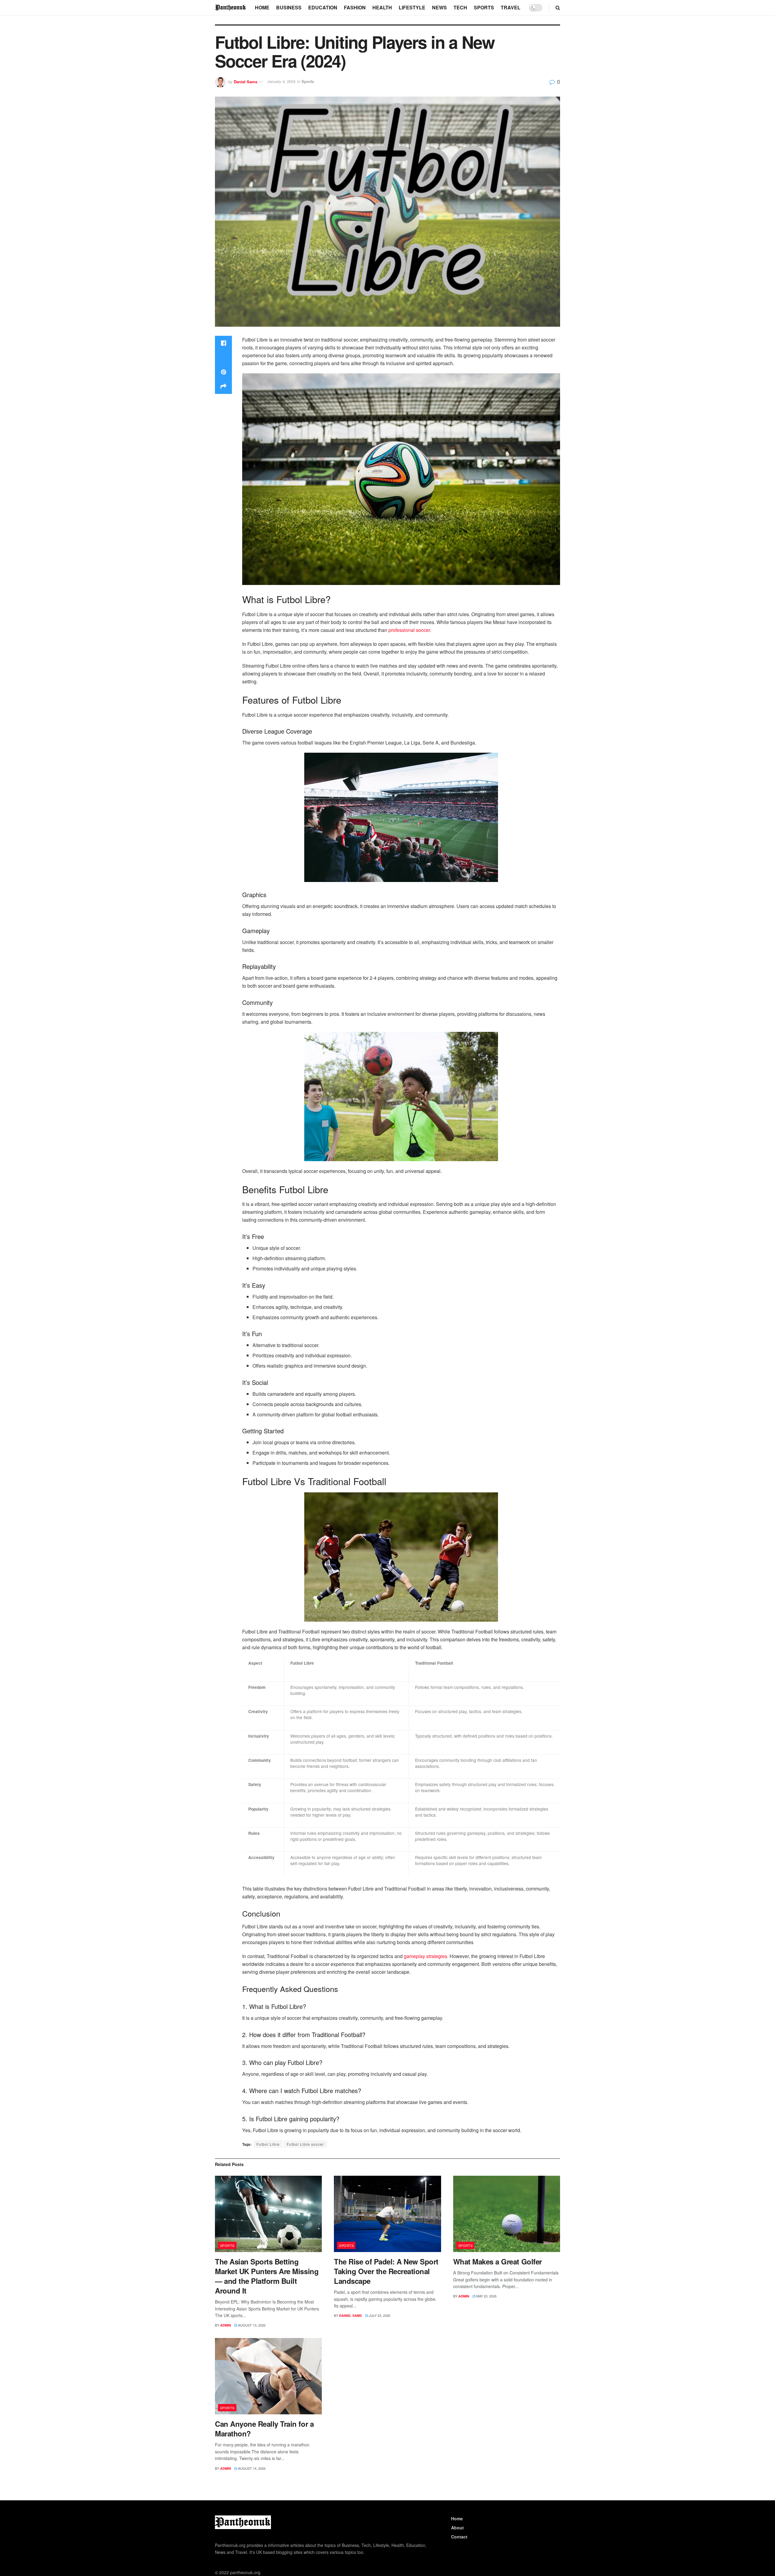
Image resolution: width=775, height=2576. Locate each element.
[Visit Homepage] (231, 7)
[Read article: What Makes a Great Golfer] (507, 2214)
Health (382, 7)
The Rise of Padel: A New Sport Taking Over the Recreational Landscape (386, 2271)
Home (262, 7)
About (457, 2528)
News (439, 7)
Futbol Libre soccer (305, 2144)
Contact (459, 2537)
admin (226, 2325)
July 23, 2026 (379, 2315)
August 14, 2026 (251, 2468)
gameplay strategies (425, 1956)
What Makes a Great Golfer (498, 2261)
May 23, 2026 (486, 2296)
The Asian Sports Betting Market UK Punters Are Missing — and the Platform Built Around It (267, 2276)
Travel (511, 7)
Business (289, 7)
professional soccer (409, 630)
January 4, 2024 (281, 81)
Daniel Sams (246, 81)
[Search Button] (558, 8)
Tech (460, 7)
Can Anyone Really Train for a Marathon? (264, 2429)
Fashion (355, 7)
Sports (484, 7)
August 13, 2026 (251, 2325)
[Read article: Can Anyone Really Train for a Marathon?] (268, 2376)
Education (323, 7)
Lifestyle (412, 7)
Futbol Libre (268, 2144)
